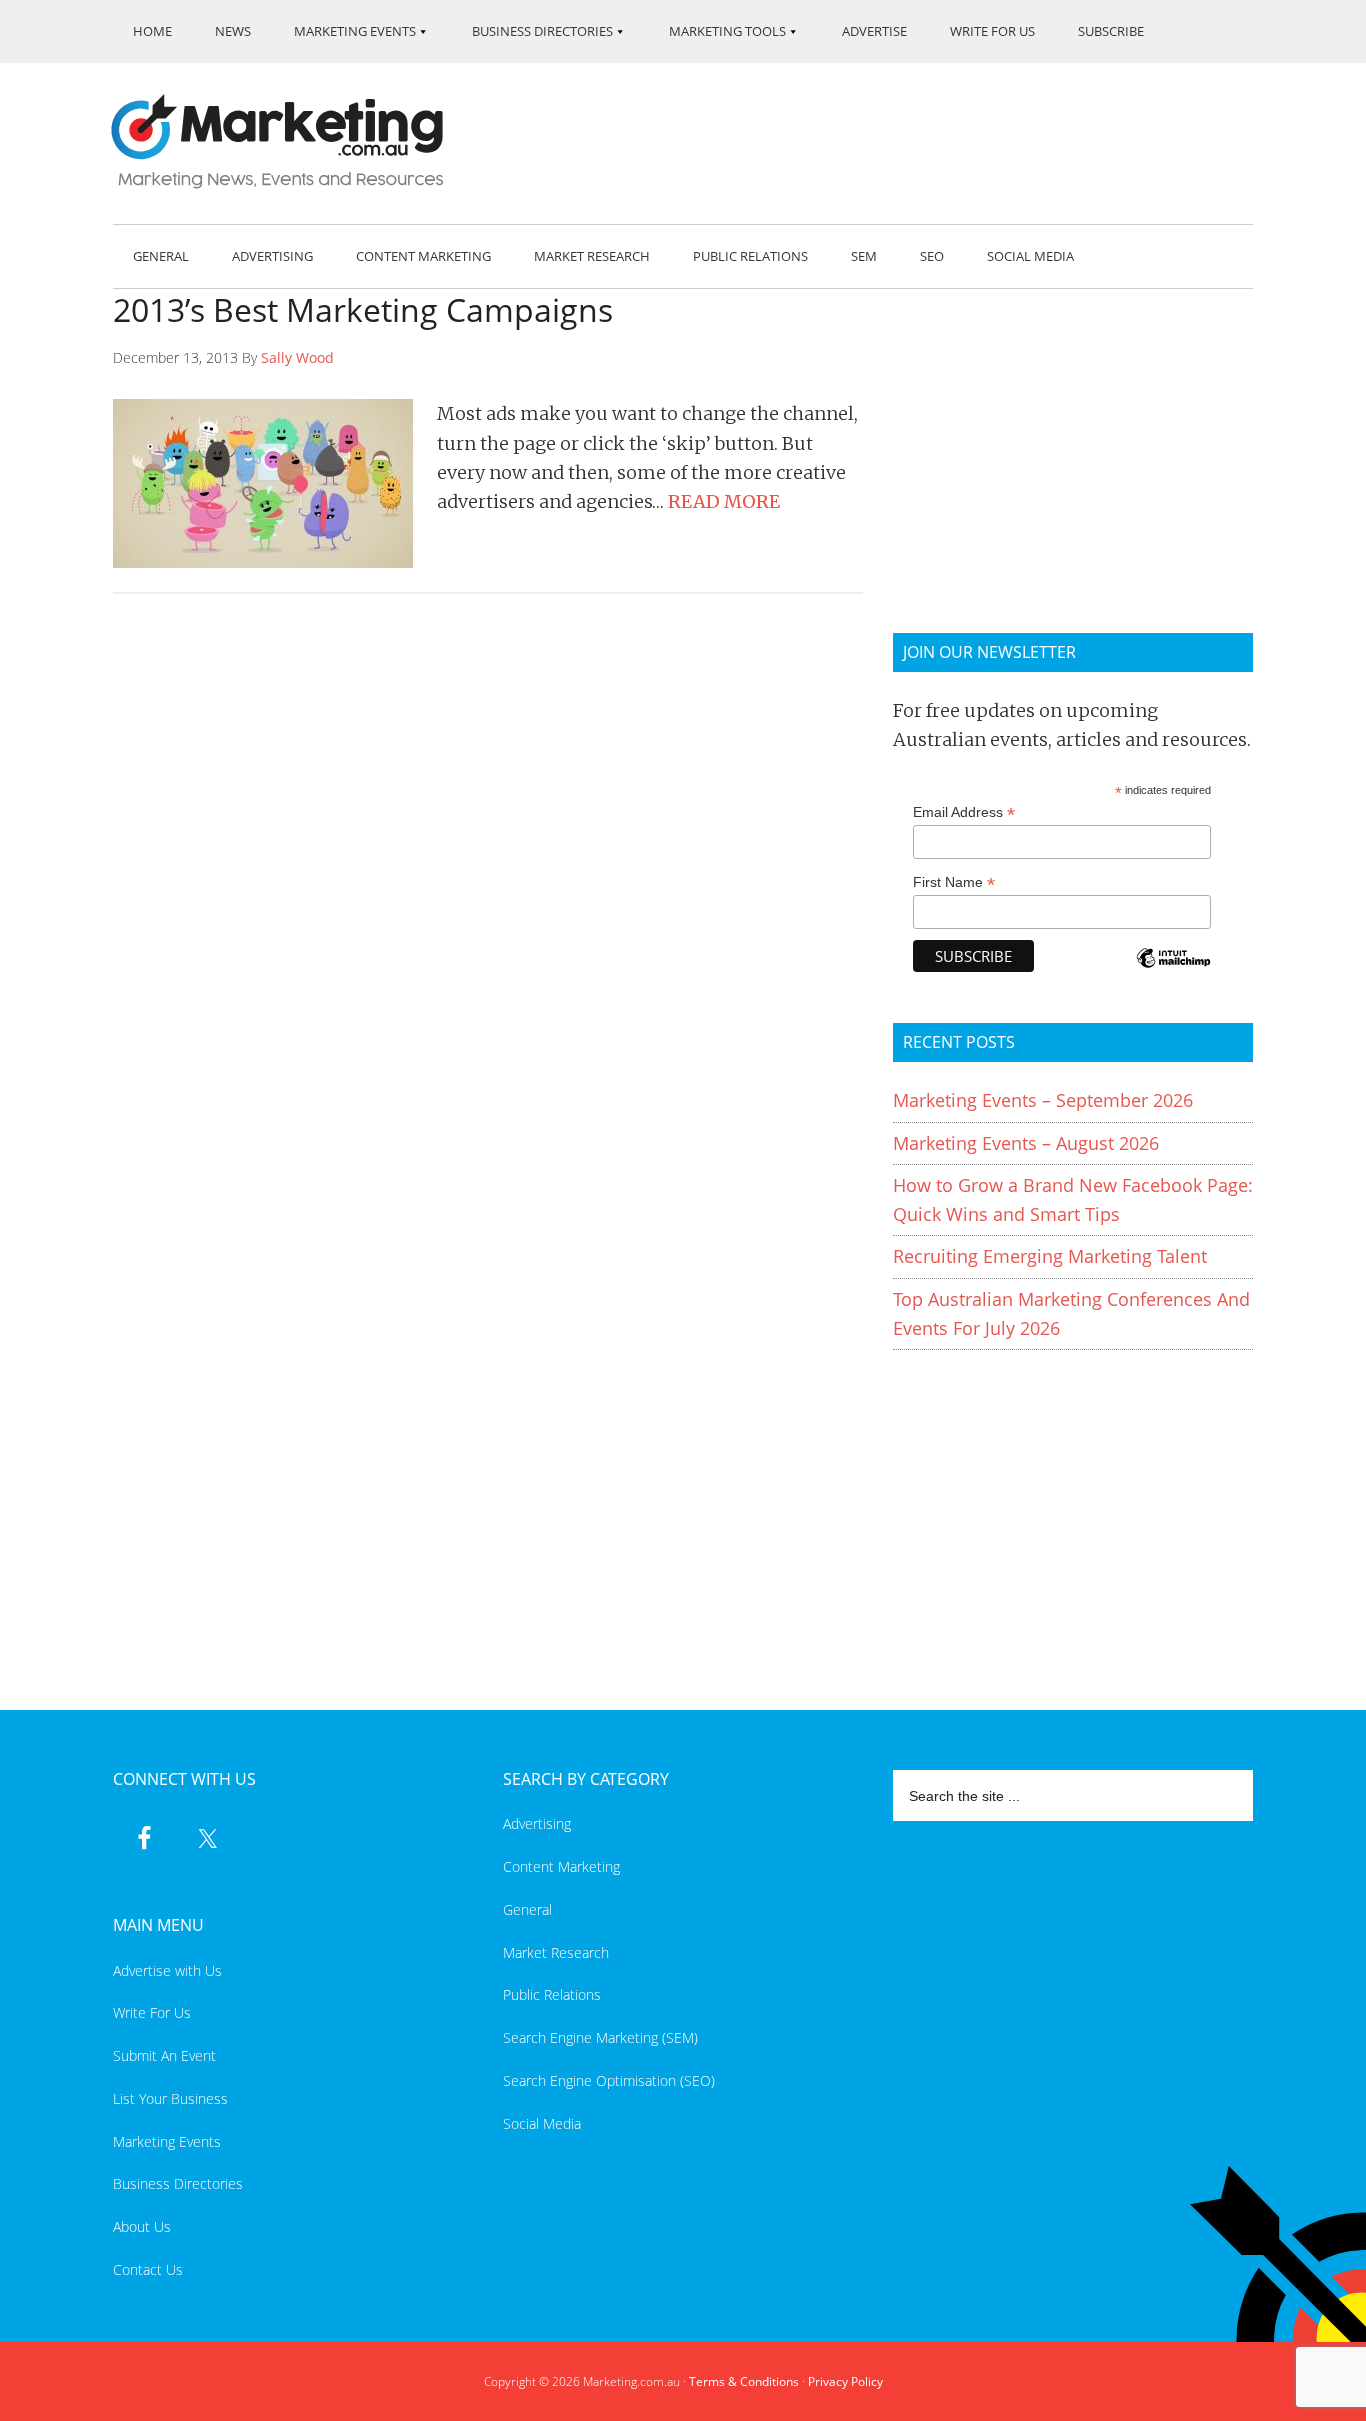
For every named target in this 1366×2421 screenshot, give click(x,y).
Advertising (537, 1823)
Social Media (542, 2123)
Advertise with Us (167, 1970)
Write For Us (152, 2012)
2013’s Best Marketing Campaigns (363, 309)
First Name (954, 882)
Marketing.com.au (291, 141)
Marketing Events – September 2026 (1043, 1100)
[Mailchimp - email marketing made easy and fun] (1173, 971)
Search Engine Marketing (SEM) (600, 2037)
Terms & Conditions (744, 2381)
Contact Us (148, 2269)
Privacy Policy (845, 2381)
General (527, 1909)
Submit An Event (164, 2055)
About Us (142, 2226)
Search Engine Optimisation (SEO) (609, 2080)
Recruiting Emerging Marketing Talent (1050, 1256)
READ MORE (724, 501)
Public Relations (552, 1994)
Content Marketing (561, 1866)
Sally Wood (297, 357)
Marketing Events (167, 2141)
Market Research (556, 1952)
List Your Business (170, 2098)
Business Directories (178, 2183)
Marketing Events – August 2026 (1026, 1143)
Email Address (964, 812)
